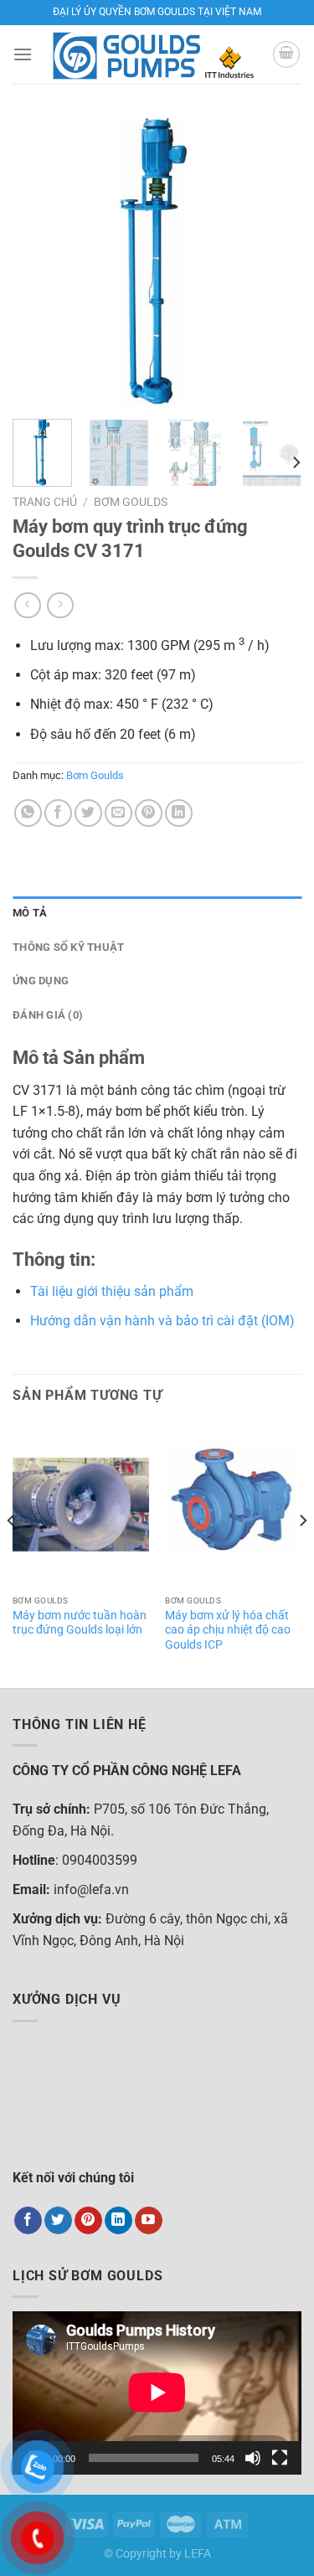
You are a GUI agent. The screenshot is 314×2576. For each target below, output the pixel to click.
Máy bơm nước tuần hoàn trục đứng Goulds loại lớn (80, 1623)
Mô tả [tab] (30, 913)
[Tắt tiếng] (253, 2458)
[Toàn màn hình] (280, 2458)
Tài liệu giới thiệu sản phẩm (112, 1291)
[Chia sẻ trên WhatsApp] (28, 813)
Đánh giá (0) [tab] (48, 1015)
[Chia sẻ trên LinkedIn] (179, 813)
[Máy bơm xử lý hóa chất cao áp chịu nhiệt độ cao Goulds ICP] (233, 1505)
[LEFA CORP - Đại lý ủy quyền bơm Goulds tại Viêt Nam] (153, 54)
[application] (157, 2393)
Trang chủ (45, 502)
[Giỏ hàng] (286, 54)
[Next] (275, 262)
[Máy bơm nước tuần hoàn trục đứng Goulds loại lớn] (81, 1505)
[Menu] (23, 54)
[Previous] (39, 262)
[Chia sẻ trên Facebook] (58, 813)
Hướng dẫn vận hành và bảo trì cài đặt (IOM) (162, 1321)
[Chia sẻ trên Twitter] (88, 813)
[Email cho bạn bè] (118, 813)
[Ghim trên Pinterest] (149, 813)
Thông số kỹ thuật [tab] (68, 947)
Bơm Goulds (131, 502)
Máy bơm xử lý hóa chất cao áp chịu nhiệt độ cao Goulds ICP (228, 1630)
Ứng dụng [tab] (41, 981)
